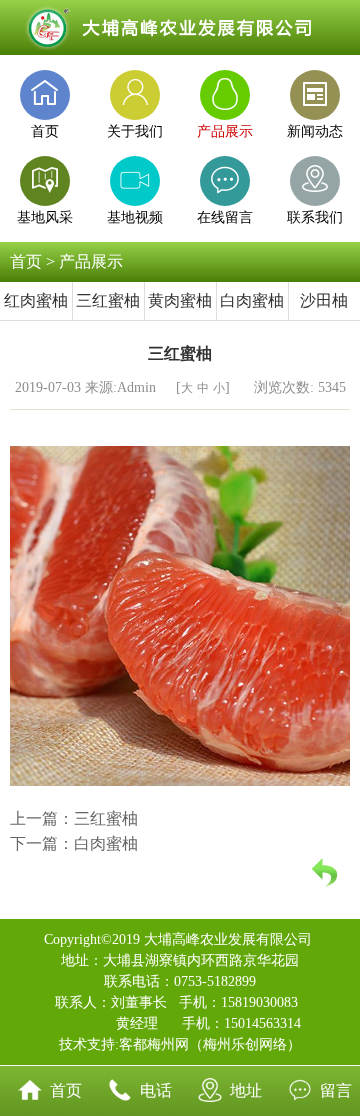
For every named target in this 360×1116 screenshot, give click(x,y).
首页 (26, 261)
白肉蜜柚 (252, 300)
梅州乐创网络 (245, 1044)
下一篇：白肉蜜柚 (74, 843)
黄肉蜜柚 (180, 300)
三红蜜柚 (108, 300)
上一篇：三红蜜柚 (74, 818)
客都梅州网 (154, 1044)
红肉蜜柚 (36, 300)
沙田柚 (324, 300)
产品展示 (91, 261)
